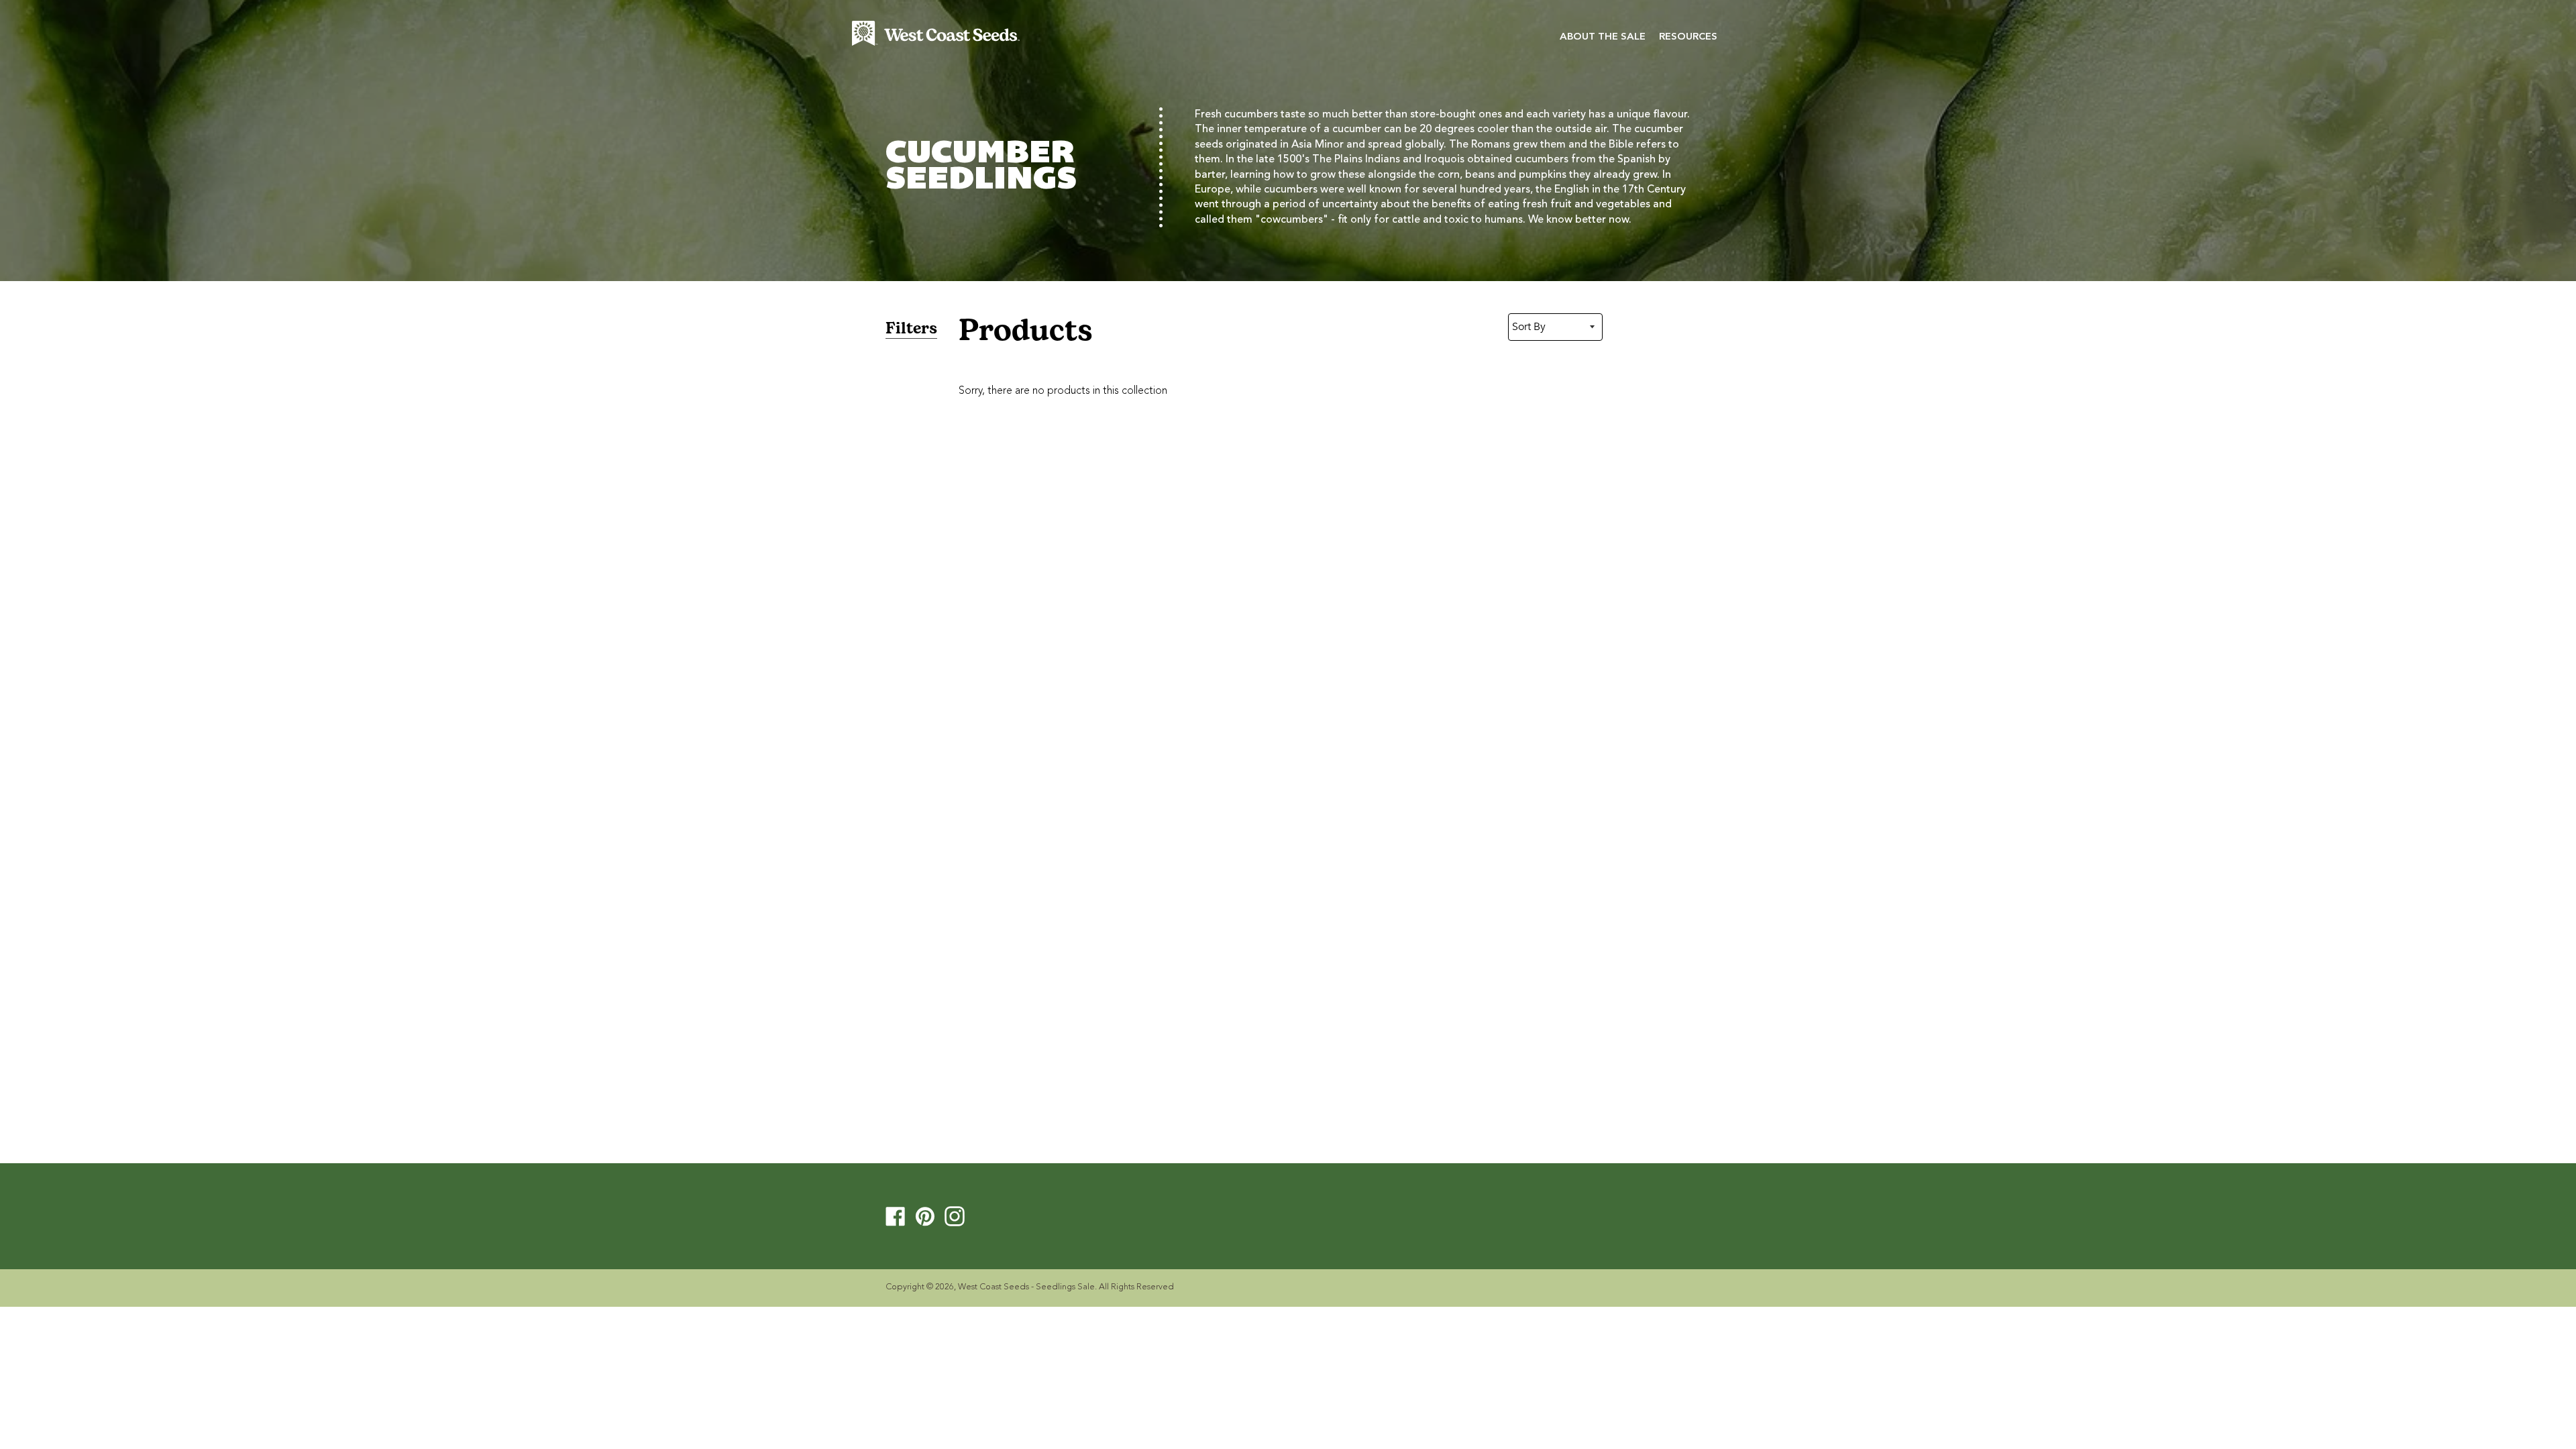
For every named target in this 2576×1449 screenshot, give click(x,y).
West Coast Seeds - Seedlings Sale (1026, 1287)
